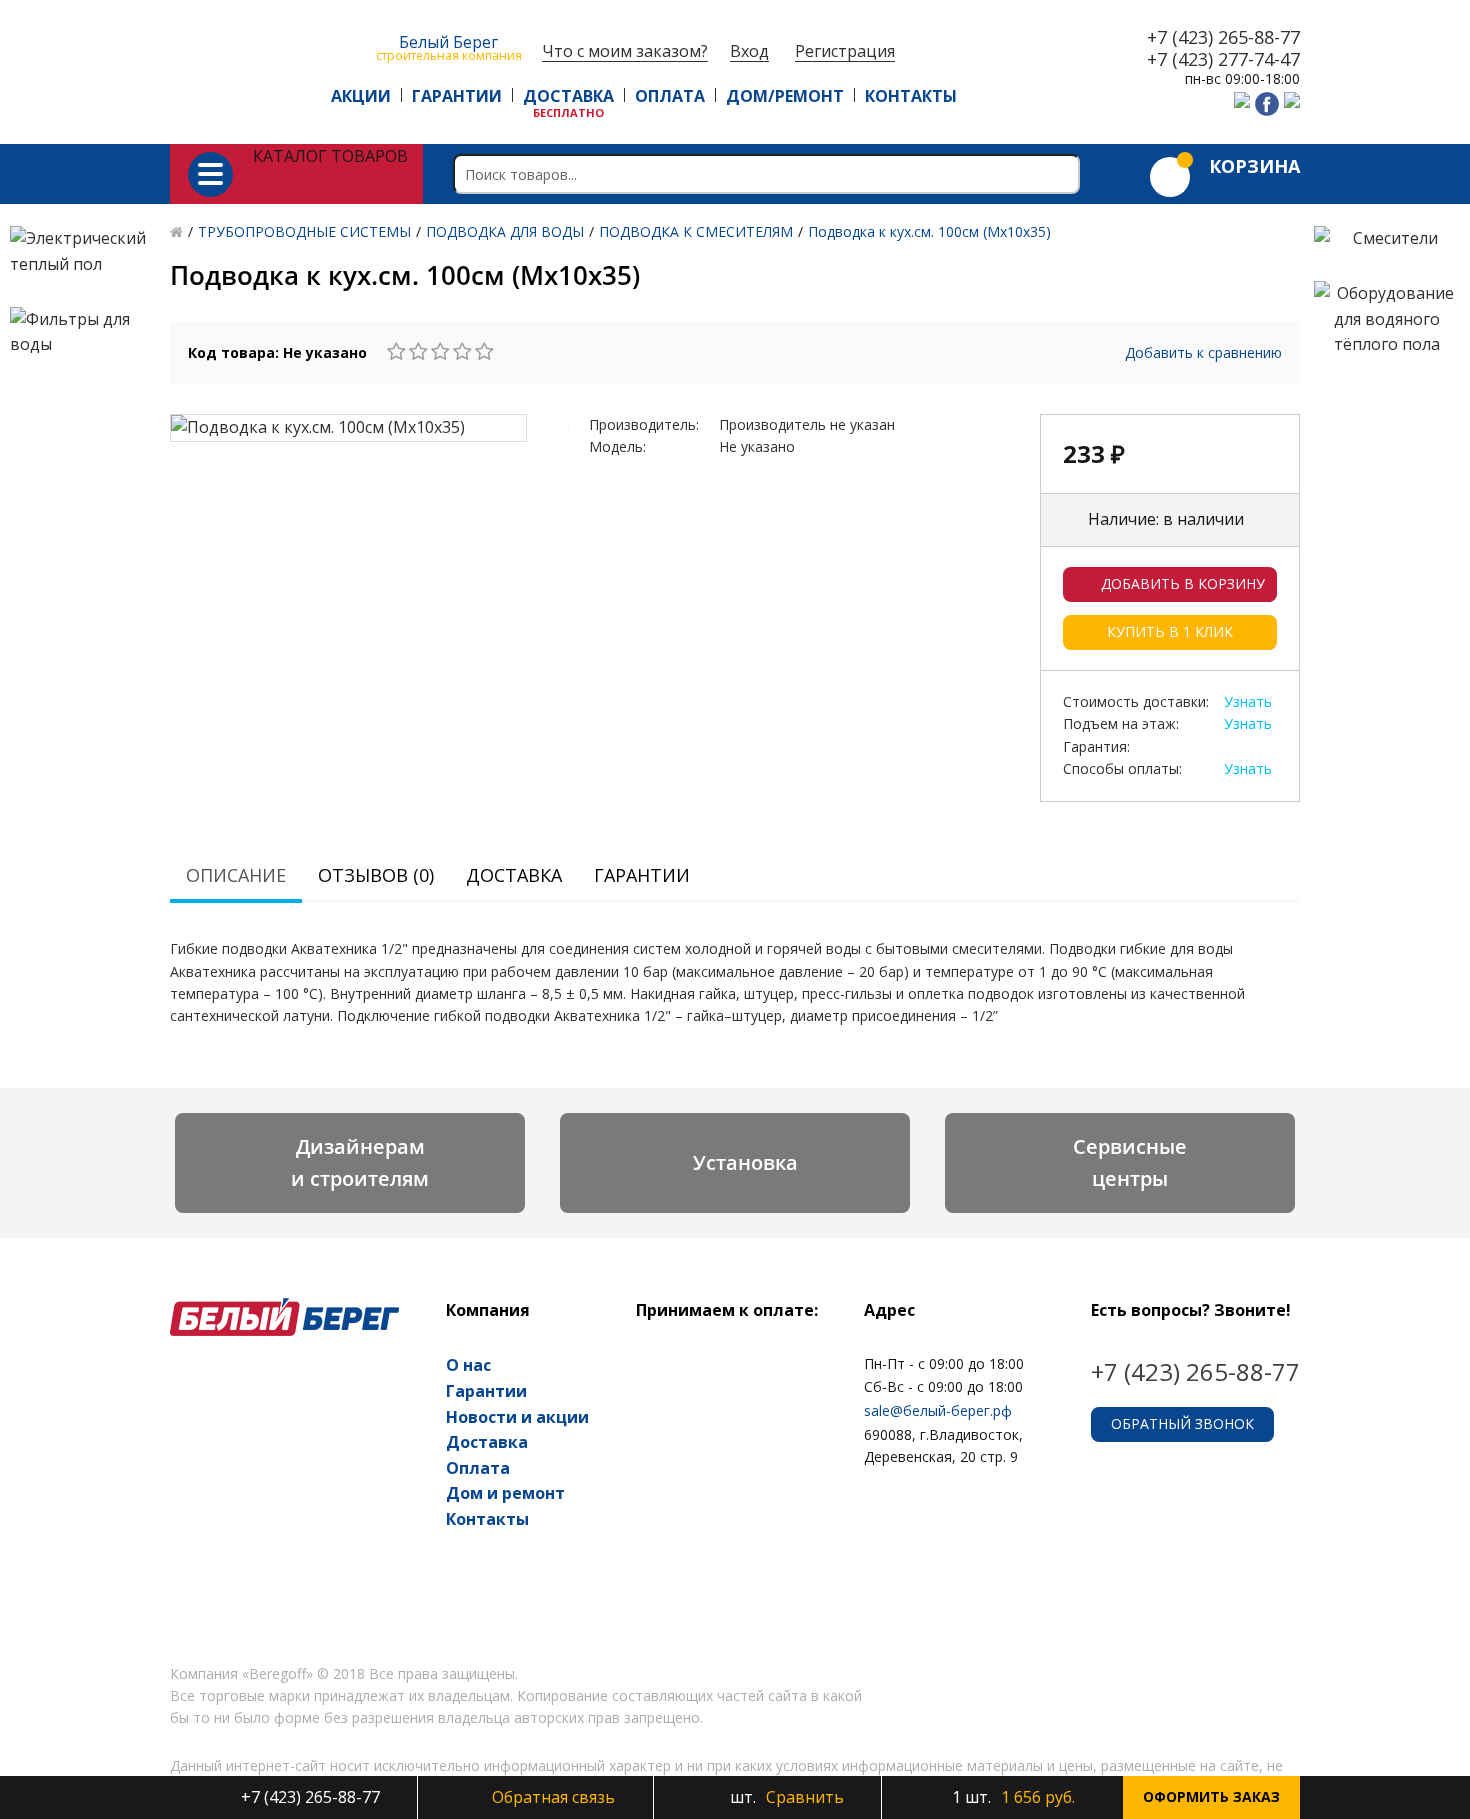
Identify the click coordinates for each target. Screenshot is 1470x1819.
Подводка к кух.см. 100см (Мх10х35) (929, 231)
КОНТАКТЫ (911, 96)
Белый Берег (449, 46)
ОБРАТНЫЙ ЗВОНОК (1182, 1423)
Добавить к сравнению (1203, 352)
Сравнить (785, 1797)
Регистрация (845, 51)
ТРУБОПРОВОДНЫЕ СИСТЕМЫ (304, 231)
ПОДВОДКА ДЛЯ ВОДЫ (505, 231)
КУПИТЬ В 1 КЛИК (1170, 631)
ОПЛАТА (670, 96)
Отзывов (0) (376, 875)
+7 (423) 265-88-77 (1223, 38)
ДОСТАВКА (568, 96)
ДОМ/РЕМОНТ (785, 96)
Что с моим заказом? (625, 51)
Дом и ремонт (505, 1493)
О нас (468, 1365)
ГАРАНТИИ (457, 96)
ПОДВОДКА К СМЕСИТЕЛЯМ (696, 231)
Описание (236, 875)
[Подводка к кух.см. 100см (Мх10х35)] (348, 428)
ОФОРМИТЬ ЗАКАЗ (1211, 1796)
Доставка (514, 875)
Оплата (478, 1468)
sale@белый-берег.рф (938, 1410)
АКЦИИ (361, 96)
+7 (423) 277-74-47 (1223, 60)
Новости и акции (517, 1417)
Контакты (487, 1519)
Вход (749, 51)
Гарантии (642, 875)
